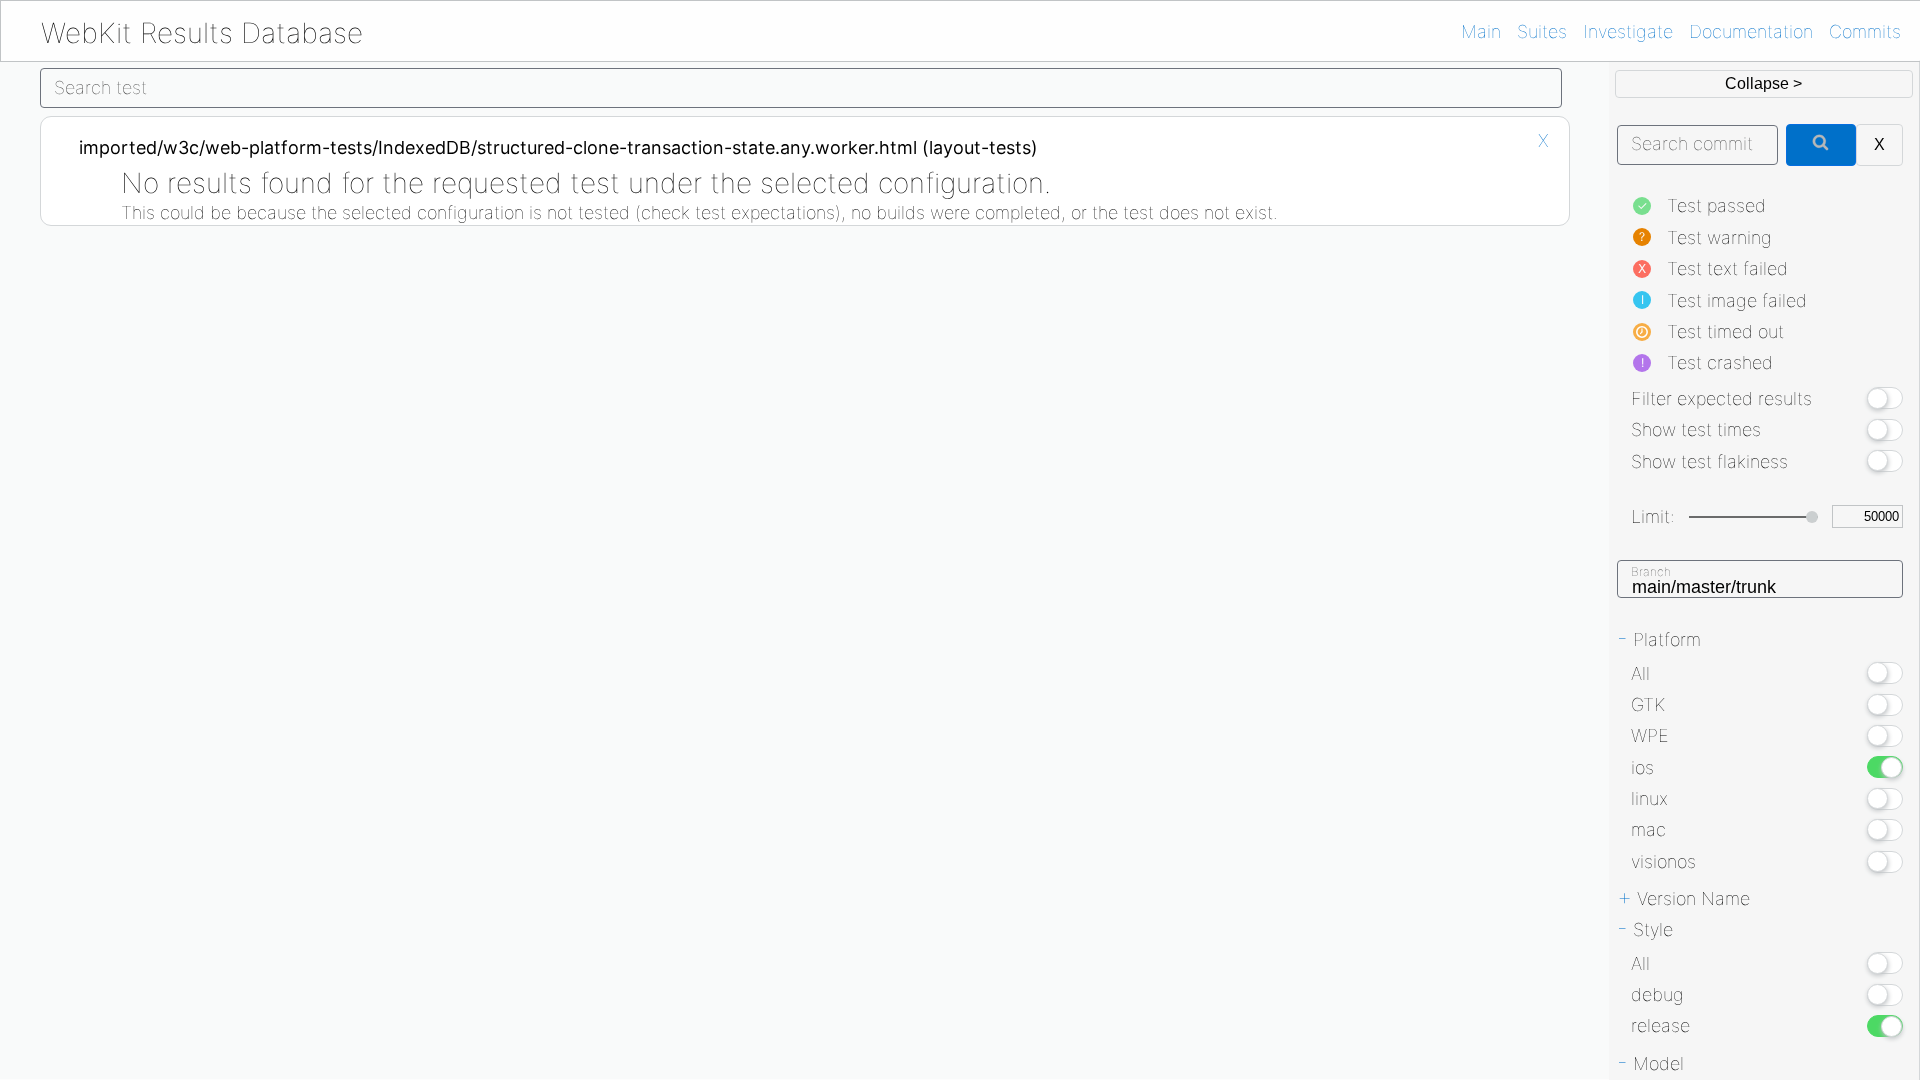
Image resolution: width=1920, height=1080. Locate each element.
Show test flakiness (1709, 461)
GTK (1648, 704)
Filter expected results (1721, 398)
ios (1642, 767)
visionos (1663, 861)
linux (1649, 798)
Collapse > (1763, 83)
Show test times (1696, 429)
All (1640, 673)
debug (1657, 994)
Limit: (1653, 516)
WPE (1650, 735)
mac (1648, 829)
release (1660, 1025)
